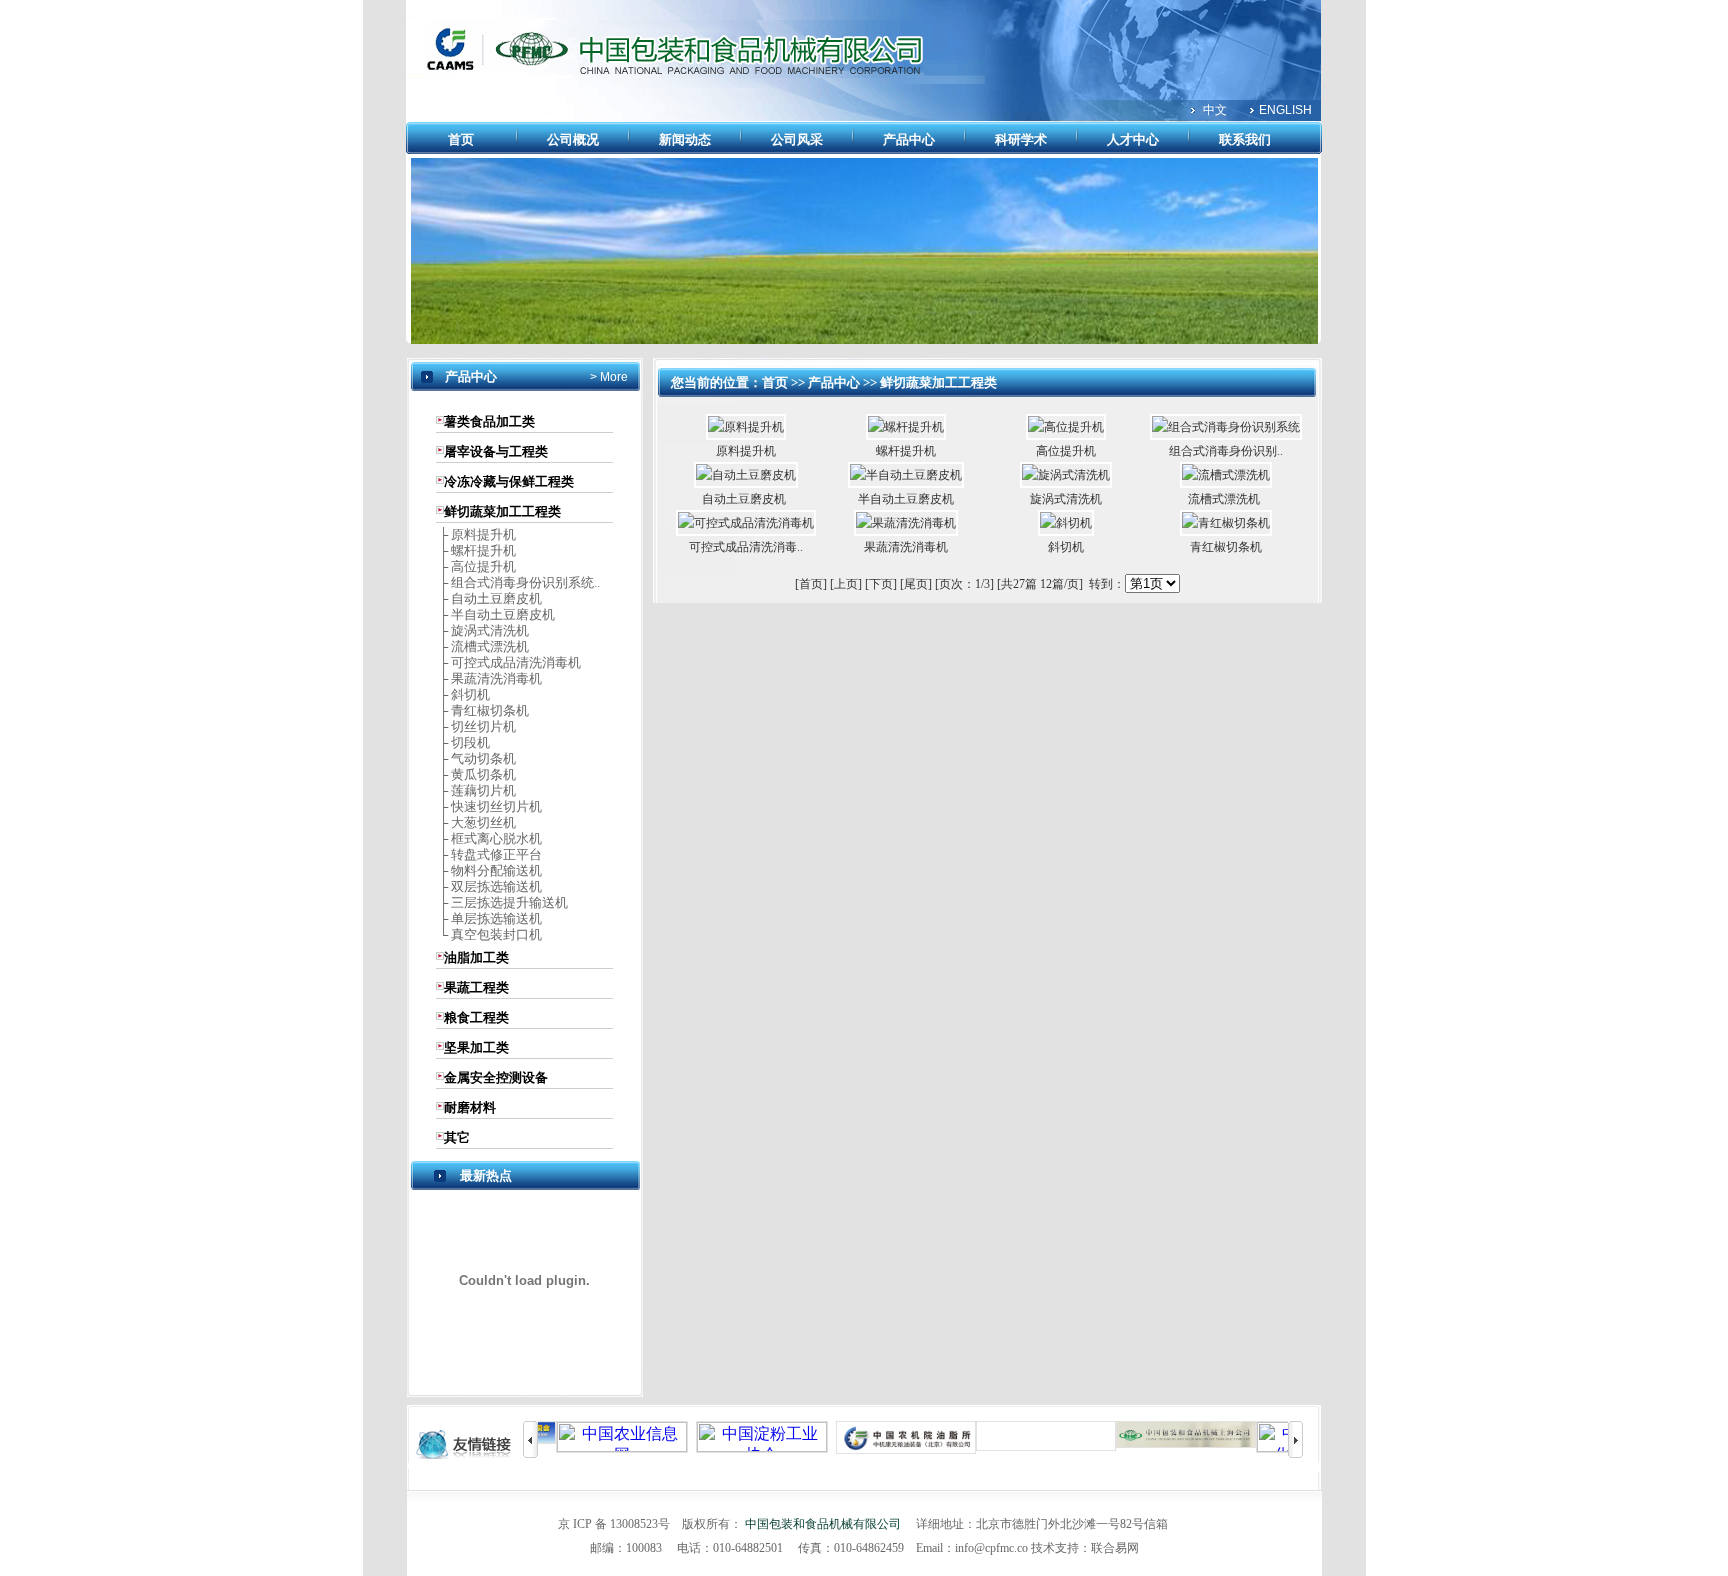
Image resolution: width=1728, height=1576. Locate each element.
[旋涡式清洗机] (1066, 475)
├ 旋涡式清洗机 (482, 630)
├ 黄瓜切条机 (476, 774)
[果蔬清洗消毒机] (906, 523)
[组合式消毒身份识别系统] (1226, 427)
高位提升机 (1066, 451)
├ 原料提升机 (476, 534)
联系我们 (1245, 139)
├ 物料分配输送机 (489, 870)
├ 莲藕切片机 (476, 790)
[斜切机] (1066, 523)
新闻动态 (685, 139)
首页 (461, 139)
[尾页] (916, 584)
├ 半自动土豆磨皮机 (495, 614)
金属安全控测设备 (496, 1077)
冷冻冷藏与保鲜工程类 (509, 481)
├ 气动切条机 (476, 758)
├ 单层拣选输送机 (489, 918)
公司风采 (797, 139)
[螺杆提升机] (906, 427)
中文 (1215, 110)
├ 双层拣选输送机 (489, 886)
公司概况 (573, 139)
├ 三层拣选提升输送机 (502, 902)
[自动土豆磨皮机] (746, 475)
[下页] (881, 584)
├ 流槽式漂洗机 (482, 646)
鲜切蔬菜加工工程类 (502, 511)
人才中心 (1133, 139)
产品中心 (909, 139)
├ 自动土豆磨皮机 (489, 598)
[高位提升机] (1066, 427)
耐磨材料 (470, 1107)
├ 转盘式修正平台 (489, 854)
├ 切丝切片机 (476, 726)
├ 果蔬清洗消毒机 (489, 678)
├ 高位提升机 (476, 566)
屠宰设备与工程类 (496, 451)
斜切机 (1066, 547)
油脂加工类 (476, 957)
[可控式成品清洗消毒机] (746, 523)
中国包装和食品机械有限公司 (823, 1524)
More (612, 377)
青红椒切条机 (1226, 547)
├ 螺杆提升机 (476, 550)
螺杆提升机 (906, 451)
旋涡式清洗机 (1066, 499)
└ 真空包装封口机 (489, 934)
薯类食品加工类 (489, 421)
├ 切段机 (463, 742)
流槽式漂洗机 (1225, 499)
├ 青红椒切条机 (482, 710)
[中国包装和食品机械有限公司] (675, 74)
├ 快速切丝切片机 (489, 806)
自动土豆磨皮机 (745, 499)
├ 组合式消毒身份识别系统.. (518, 582)
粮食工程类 (476, 1017)
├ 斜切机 (463, 694)
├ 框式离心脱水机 (489, 838)
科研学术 (1021, 139)
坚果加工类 (476, 1047)
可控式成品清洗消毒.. (746, 547)
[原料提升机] (746, 427)
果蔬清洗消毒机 (906, 547)
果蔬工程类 (476, 987)
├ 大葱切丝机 (476, 822)
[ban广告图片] (864, 340)
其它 (457, 1137)
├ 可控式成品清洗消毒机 (508, 662)
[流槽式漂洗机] (1226, 475)
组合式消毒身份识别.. (1226, 451)
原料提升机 (746, 451)
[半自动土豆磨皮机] (906, 475)
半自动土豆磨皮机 (906, 499)
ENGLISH (1285, 110)
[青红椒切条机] (1226, 523)
